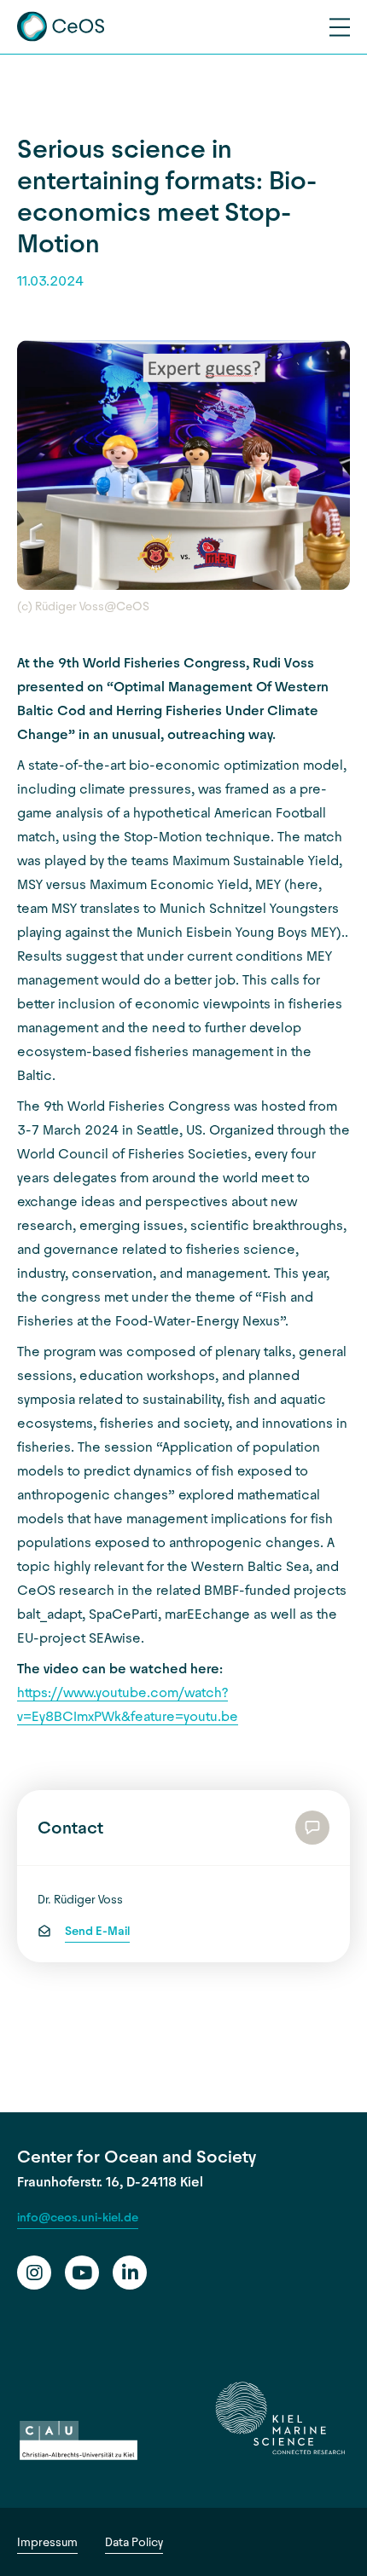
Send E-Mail (97, 1931)
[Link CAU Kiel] (79, 2441)
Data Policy (134, 2542)
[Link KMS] (280, 2418)
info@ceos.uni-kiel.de (78, 2218)
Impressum (47, 2542)
